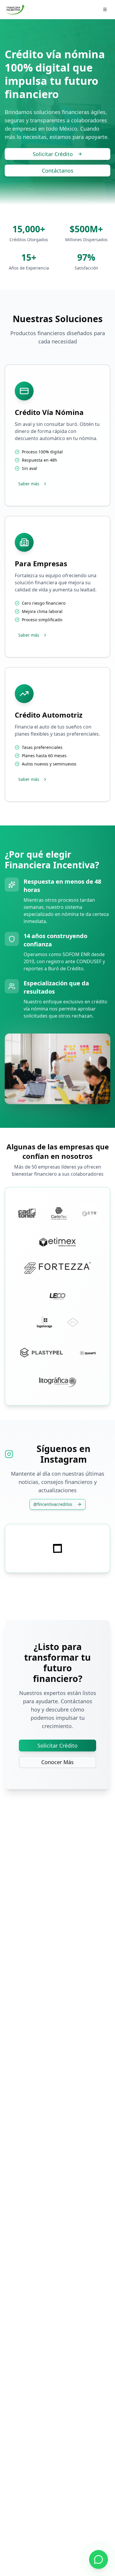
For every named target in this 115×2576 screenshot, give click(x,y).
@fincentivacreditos (53, 1504)
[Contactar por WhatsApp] (98, 2559)
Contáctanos (58, 171)
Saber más (29, 484)
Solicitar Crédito (53, 154)
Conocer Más (57, 1762)
